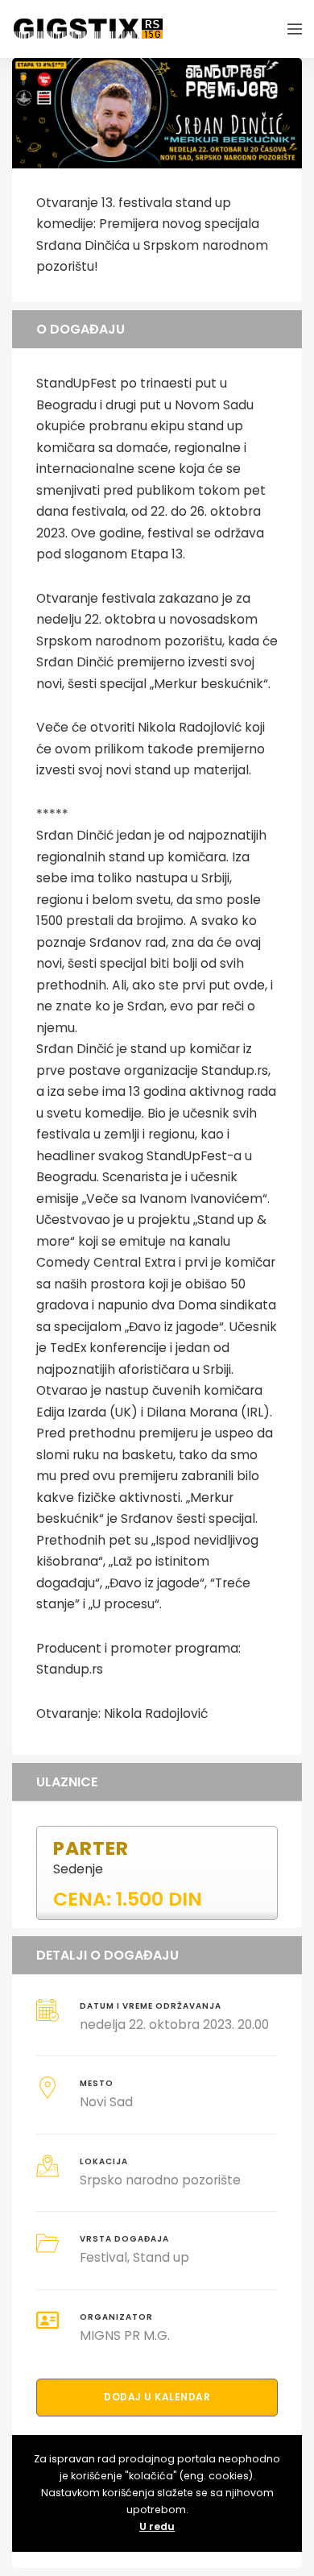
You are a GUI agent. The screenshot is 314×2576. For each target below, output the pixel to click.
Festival (103, 2257)
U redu (157, 2526)
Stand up (161, 2257)
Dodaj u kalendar (157, 2397)
